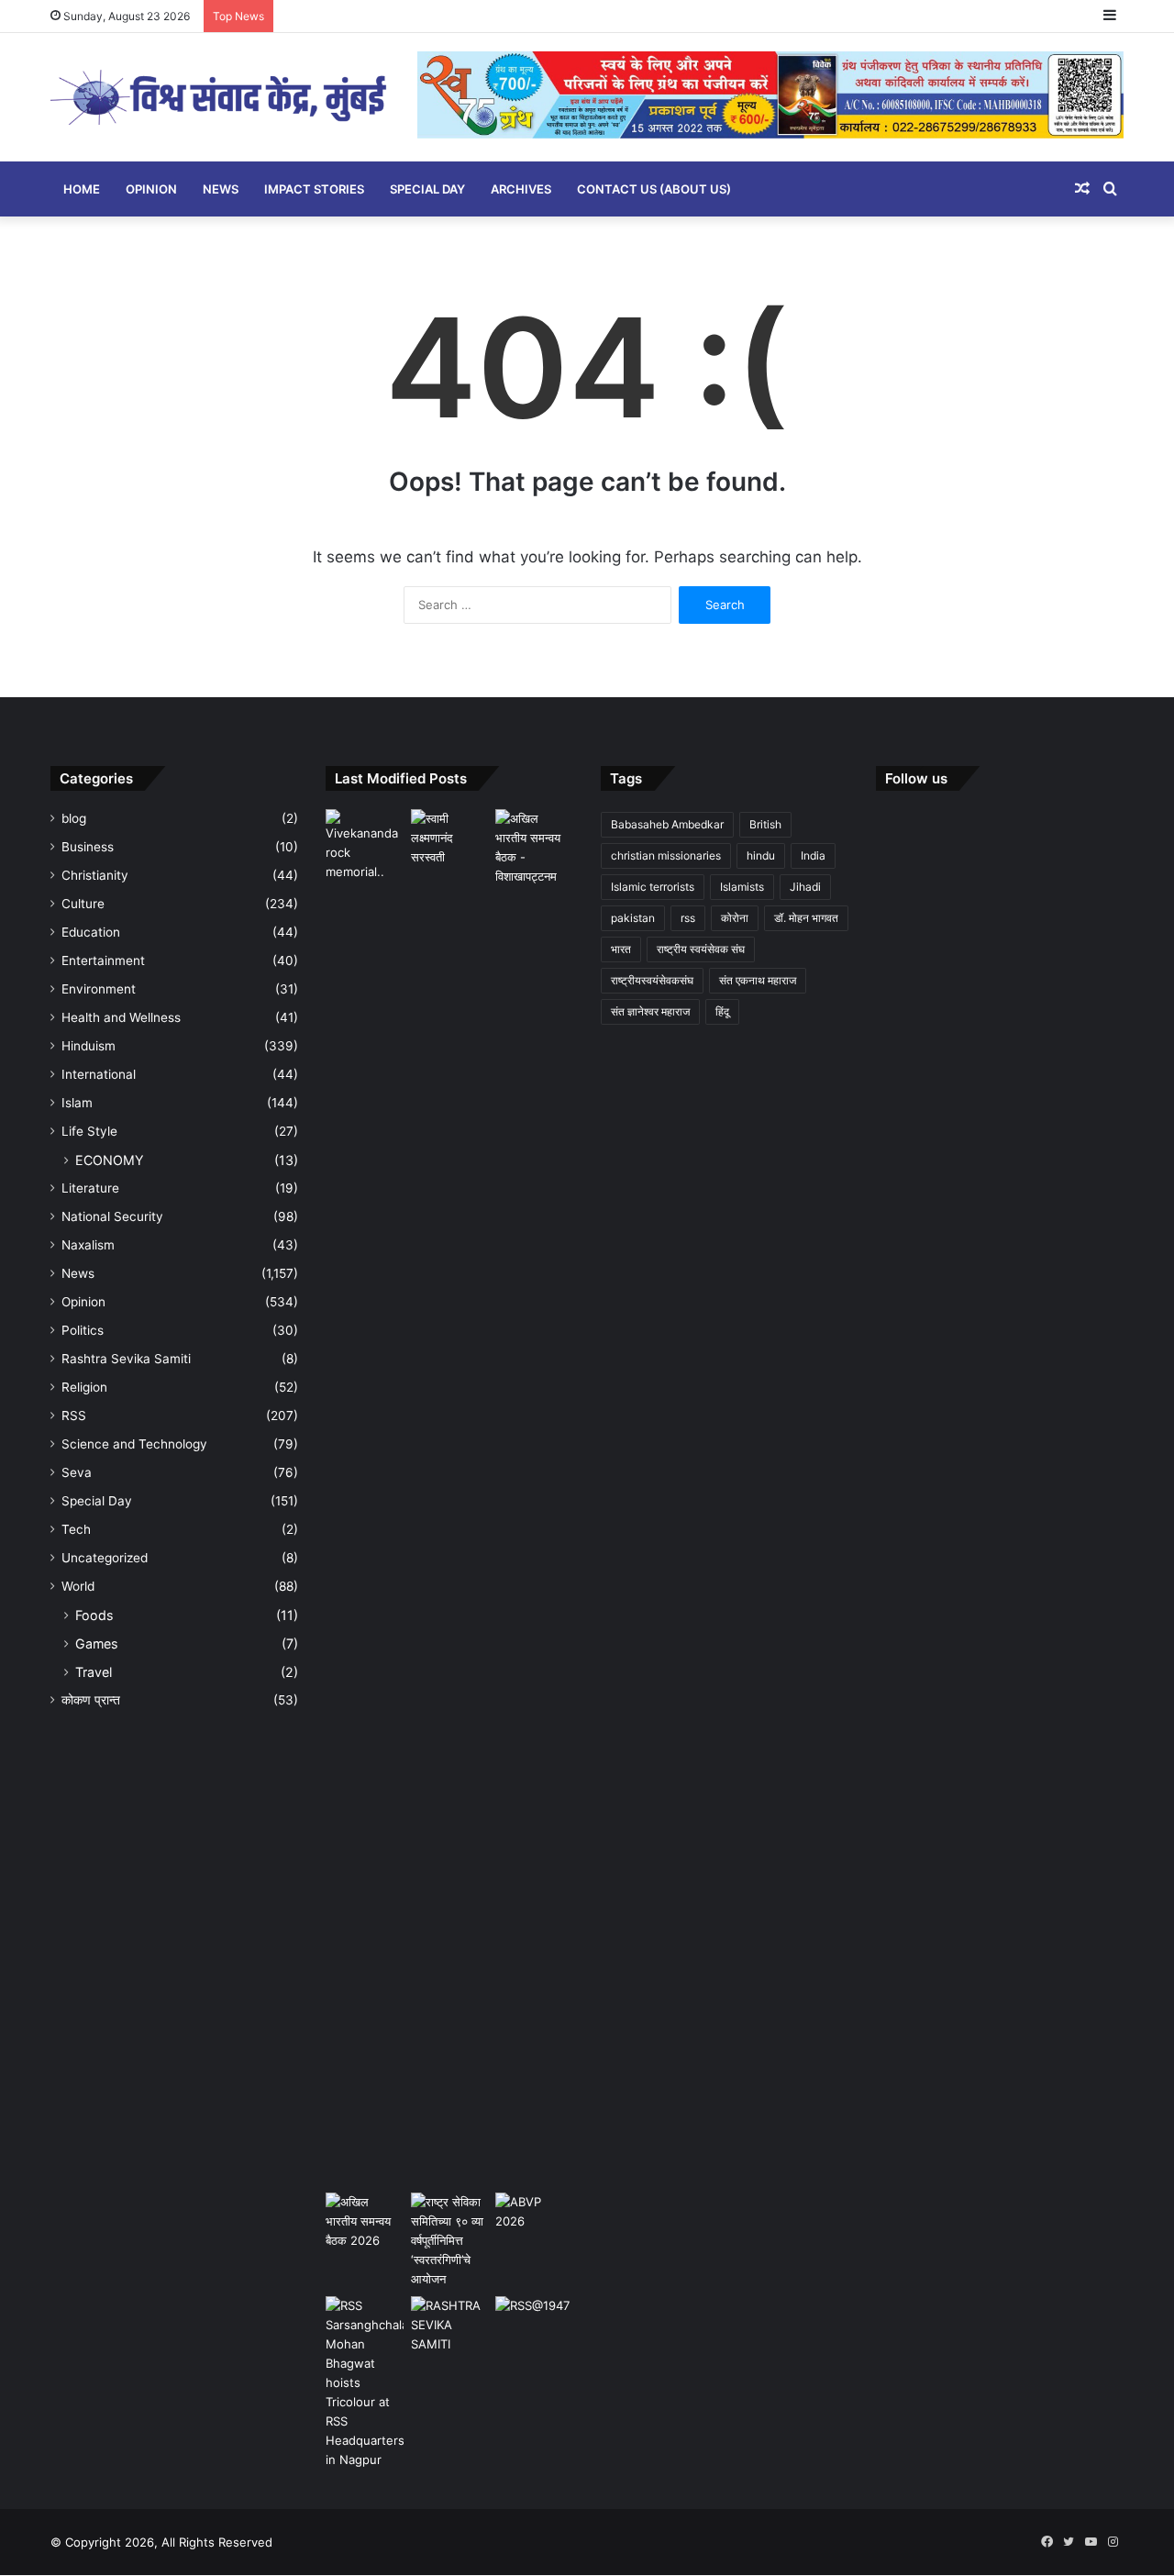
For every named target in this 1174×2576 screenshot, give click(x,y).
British (765, 824)
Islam (77, 1103)
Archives (521, 189)
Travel (94, 1672)
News (221, 189)
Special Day (427, 189)
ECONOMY (110, 1160)
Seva (77, 1472)
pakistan (633, 918)
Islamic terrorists (653, 887)
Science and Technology (134, 1444)
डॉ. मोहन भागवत (806, 918)
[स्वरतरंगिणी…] (450, 2325)
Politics (83, 1330)
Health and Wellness (121, 1017)
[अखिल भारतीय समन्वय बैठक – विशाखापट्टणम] (534, 848)
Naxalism (88, 1245)
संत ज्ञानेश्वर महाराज (650, 1011)
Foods (94, 1615)
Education (91, 932)
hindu (761, 855)
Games (96, 1643)
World (78, 1586)
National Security (112, 1216)
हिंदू (722, 1011)
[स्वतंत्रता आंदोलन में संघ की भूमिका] (534, 2318)
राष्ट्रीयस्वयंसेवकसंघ (652, 980)
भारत (621, 949)
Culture (83, 904)
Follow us (916, 778)
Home (82, 189)
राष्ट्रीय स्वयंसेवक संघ (701, 949)
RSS (74, 1416)
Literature (90, 1188)
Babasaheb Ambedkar (667, 824)
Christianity (95, 875)
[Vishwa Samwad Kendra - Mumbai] (220, 97)
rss (688, 918)
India (813, 855)
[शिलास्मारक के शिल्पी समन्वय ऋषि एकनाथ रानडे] (365, 1497)
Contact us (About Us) (654, 189)
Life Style (89, 1131)
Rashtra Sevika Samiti (126, 1359)
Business (88, 847)
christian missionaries (666, 855)
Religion (84, 1387)
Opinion (151, 189)
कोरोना (735, 918)
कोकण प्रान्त (91, 1700)
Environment (99, 989)
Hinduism (89, 1046)
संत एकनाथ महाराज (758, 980)
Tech (76, 1529)
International (99, 1074)
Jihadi (805, 887)
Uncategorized (105, 1558)
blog (74, 818)
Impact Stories (314, 189)
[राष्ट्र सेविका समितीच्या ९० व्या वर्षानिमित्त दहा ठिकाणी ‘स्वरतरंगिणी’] (450, 2241)
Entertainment (103, 960)
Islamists (742, 887)
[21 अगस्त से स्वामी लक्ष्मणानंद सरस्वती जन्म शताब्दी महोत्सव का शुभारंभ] (450, 838)
